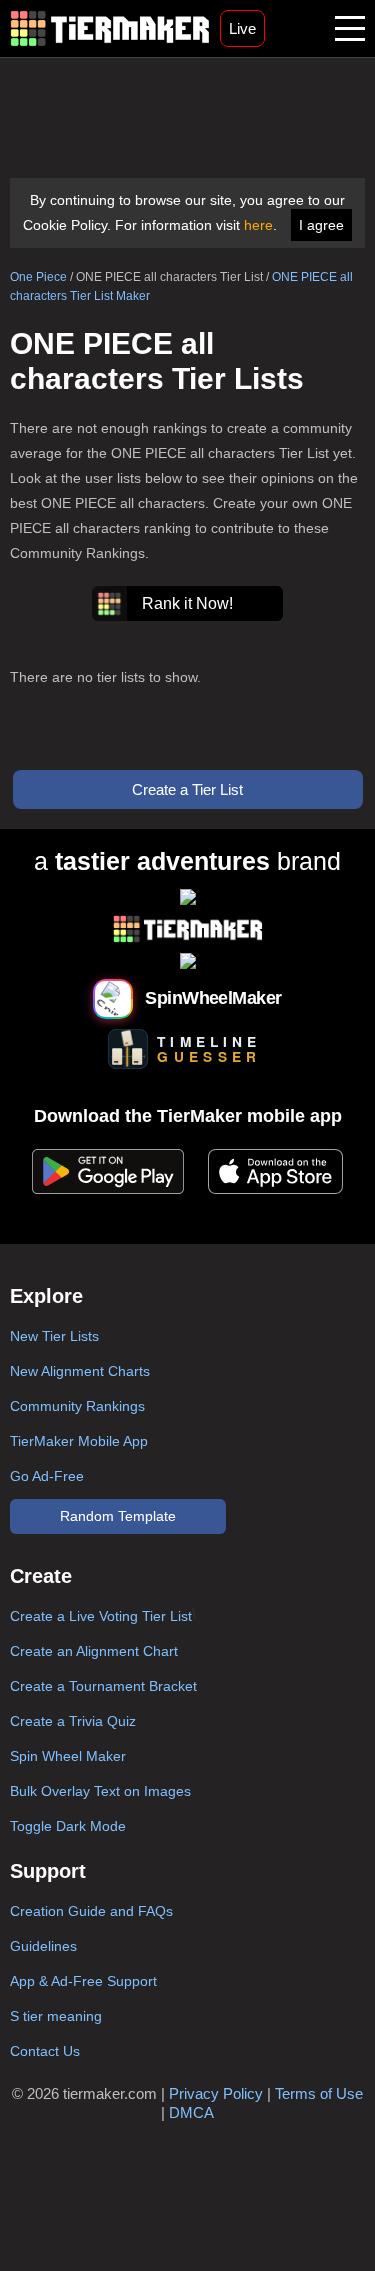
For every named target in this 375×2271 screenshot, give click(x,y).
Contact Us (45, 2051)
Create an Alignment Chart (94, 1651)
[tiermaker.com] (110, 28)
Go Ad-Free (47, 1476)
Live (242, 28)
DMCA (191, 2112)
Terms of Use (319, 2093)
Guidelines (43, 1946)
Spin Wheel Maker (68, 1756)
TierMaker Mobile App (79, 1441)
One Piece (38, 277)
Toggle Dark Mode (68, 1826)
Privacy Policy (216, 2093)
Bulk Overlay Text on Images (100, 1791)
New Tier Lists (54, 1336)
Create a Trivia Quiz (73, 1721)
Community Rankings (77, 1406)
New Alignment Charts (80, 1371)
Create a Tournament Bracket (103, 1686)
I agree (321, 225)
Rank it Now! (187, 603)
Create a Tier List (187, 789)
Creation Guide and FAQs (91, 1911)
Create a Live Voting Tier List (101, 1616)
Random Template (118, 1516)
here (258, 225)
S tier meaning (56, 2016)
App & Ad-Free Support (83, 1981)
